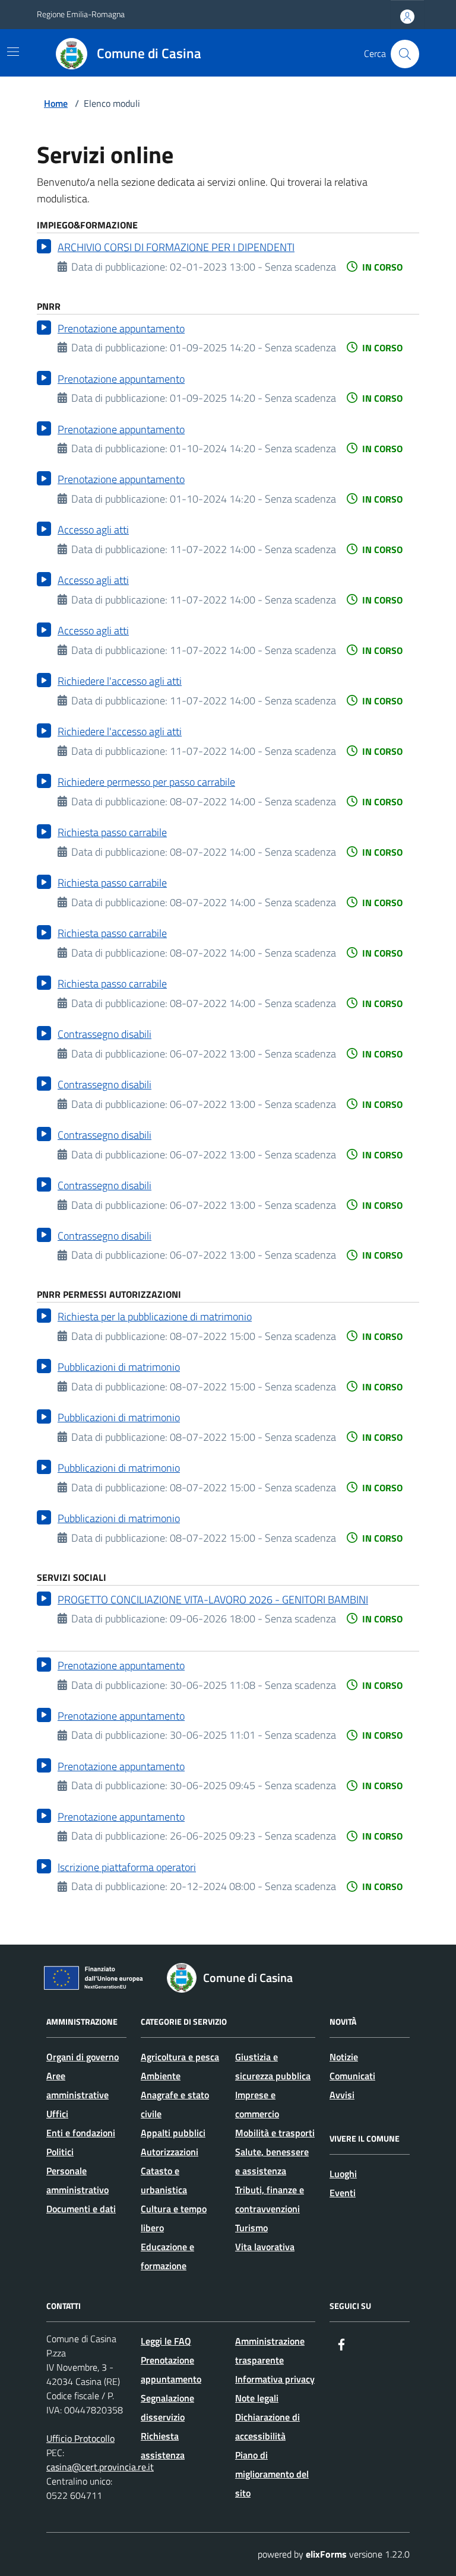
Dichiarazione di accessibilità (267, 2426)
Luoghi (343, 2174)
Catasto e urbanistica (164, 2180)
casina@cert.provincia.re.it (100, 2467)
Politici (60, 2152)
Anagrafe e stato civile (175, 2104)
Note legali (257, 2398)
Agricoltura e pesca (180, 2057)
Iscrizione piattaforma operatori (127, 1867)
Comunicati (352, 2076)
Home (56, 103)
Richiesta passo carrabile (112, 832)
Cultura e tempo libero (174, 2218)
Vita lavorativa (265, 2247)
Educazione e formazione (167, 2256)
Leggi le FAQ (166, 2341)
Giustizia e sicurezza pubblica (273, 2066)
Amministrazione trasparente (270, 2351)
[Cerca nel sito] (405, 54)
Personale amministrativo (77, 2180)
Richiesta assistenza (163, 2445)
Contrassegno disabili (104, 1034)
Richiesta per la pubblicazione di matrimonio (155, 1316)
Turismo (251, 2228)
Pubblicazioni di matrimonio (119, 1367)
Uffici (57, 2114)
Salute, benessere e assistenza (272, 2161)
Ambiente (161, 2076)
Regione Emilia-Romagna (81, 14)
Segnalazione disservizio (167, 2407)
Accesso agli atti (93, 530)
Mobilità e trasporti (275, 2133)
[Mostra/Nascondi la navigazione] (13, 52)
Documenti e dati (81, 2209)
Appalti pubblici (173, 2133)
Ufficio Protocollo (80, 2438)
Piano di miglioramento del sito (272, 2474)
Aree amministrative (77, 2085)
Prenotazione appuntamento (121, 328)
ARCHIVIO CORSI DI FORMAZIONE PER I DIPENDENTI (176, 247)
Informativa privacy (275, 2379)
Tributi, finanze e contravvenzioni (270, 2199)
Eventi (343, 2193)
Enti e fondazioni (81, 2133)
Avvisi (342, 2095)
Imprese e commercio (257, 2104)
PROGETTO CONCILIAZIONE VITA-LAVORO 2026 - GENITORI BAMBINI (213, 1600)
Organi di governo (83, 2057)
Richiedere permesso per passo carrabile (146, 782)
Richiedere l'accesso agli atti (120, 681)
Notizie (344, 2057)
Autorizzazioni (170, 2152)
